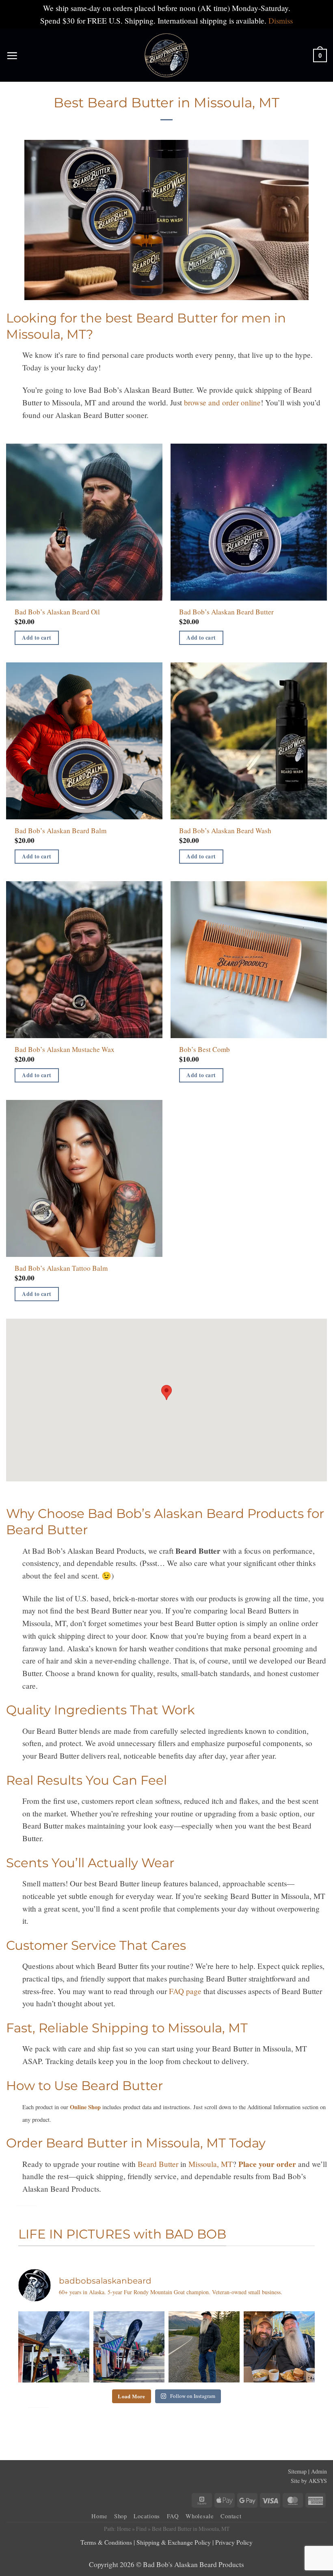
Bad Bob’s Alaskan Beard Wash (225, 831)
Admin (319, 2471)
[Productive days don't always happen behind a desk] (279, 2347)
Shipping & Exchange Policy (174, 2542)
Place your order (267, 2164)
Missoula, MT (211, 2164)
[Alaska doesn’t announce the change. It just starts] (204, 2347)
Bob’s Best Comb (204, 1050)
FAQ (173, 2516)
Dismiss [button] (281, 21)
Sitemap (297, 2471)
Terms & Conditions (106, 2542)
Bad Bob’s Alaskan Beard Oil (57, 612)
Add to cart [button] (37, 638)
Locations (147, 2516)
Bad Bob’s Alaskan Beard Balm (61, 831)
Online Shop (85, 2107)
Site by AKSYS (309, 2481)
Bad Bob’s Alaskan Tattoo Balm (61, 1268)
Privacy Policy (234, 2542)
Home (99, 2516)
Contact (231, 2516)
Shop (121, 2516)
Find (141, 2529)
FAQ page (185, 1991)
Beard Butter (158, 2164)
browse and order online (222, 402)
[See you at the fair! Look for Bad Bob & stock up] (129, 2347)
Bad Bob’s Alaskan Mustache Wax (65, 1050)
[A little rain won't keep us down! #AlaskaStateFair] (54, 2347)
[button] (12, 56)
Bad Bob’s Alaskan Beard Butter (226, 612)
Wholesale (200, 2516)
